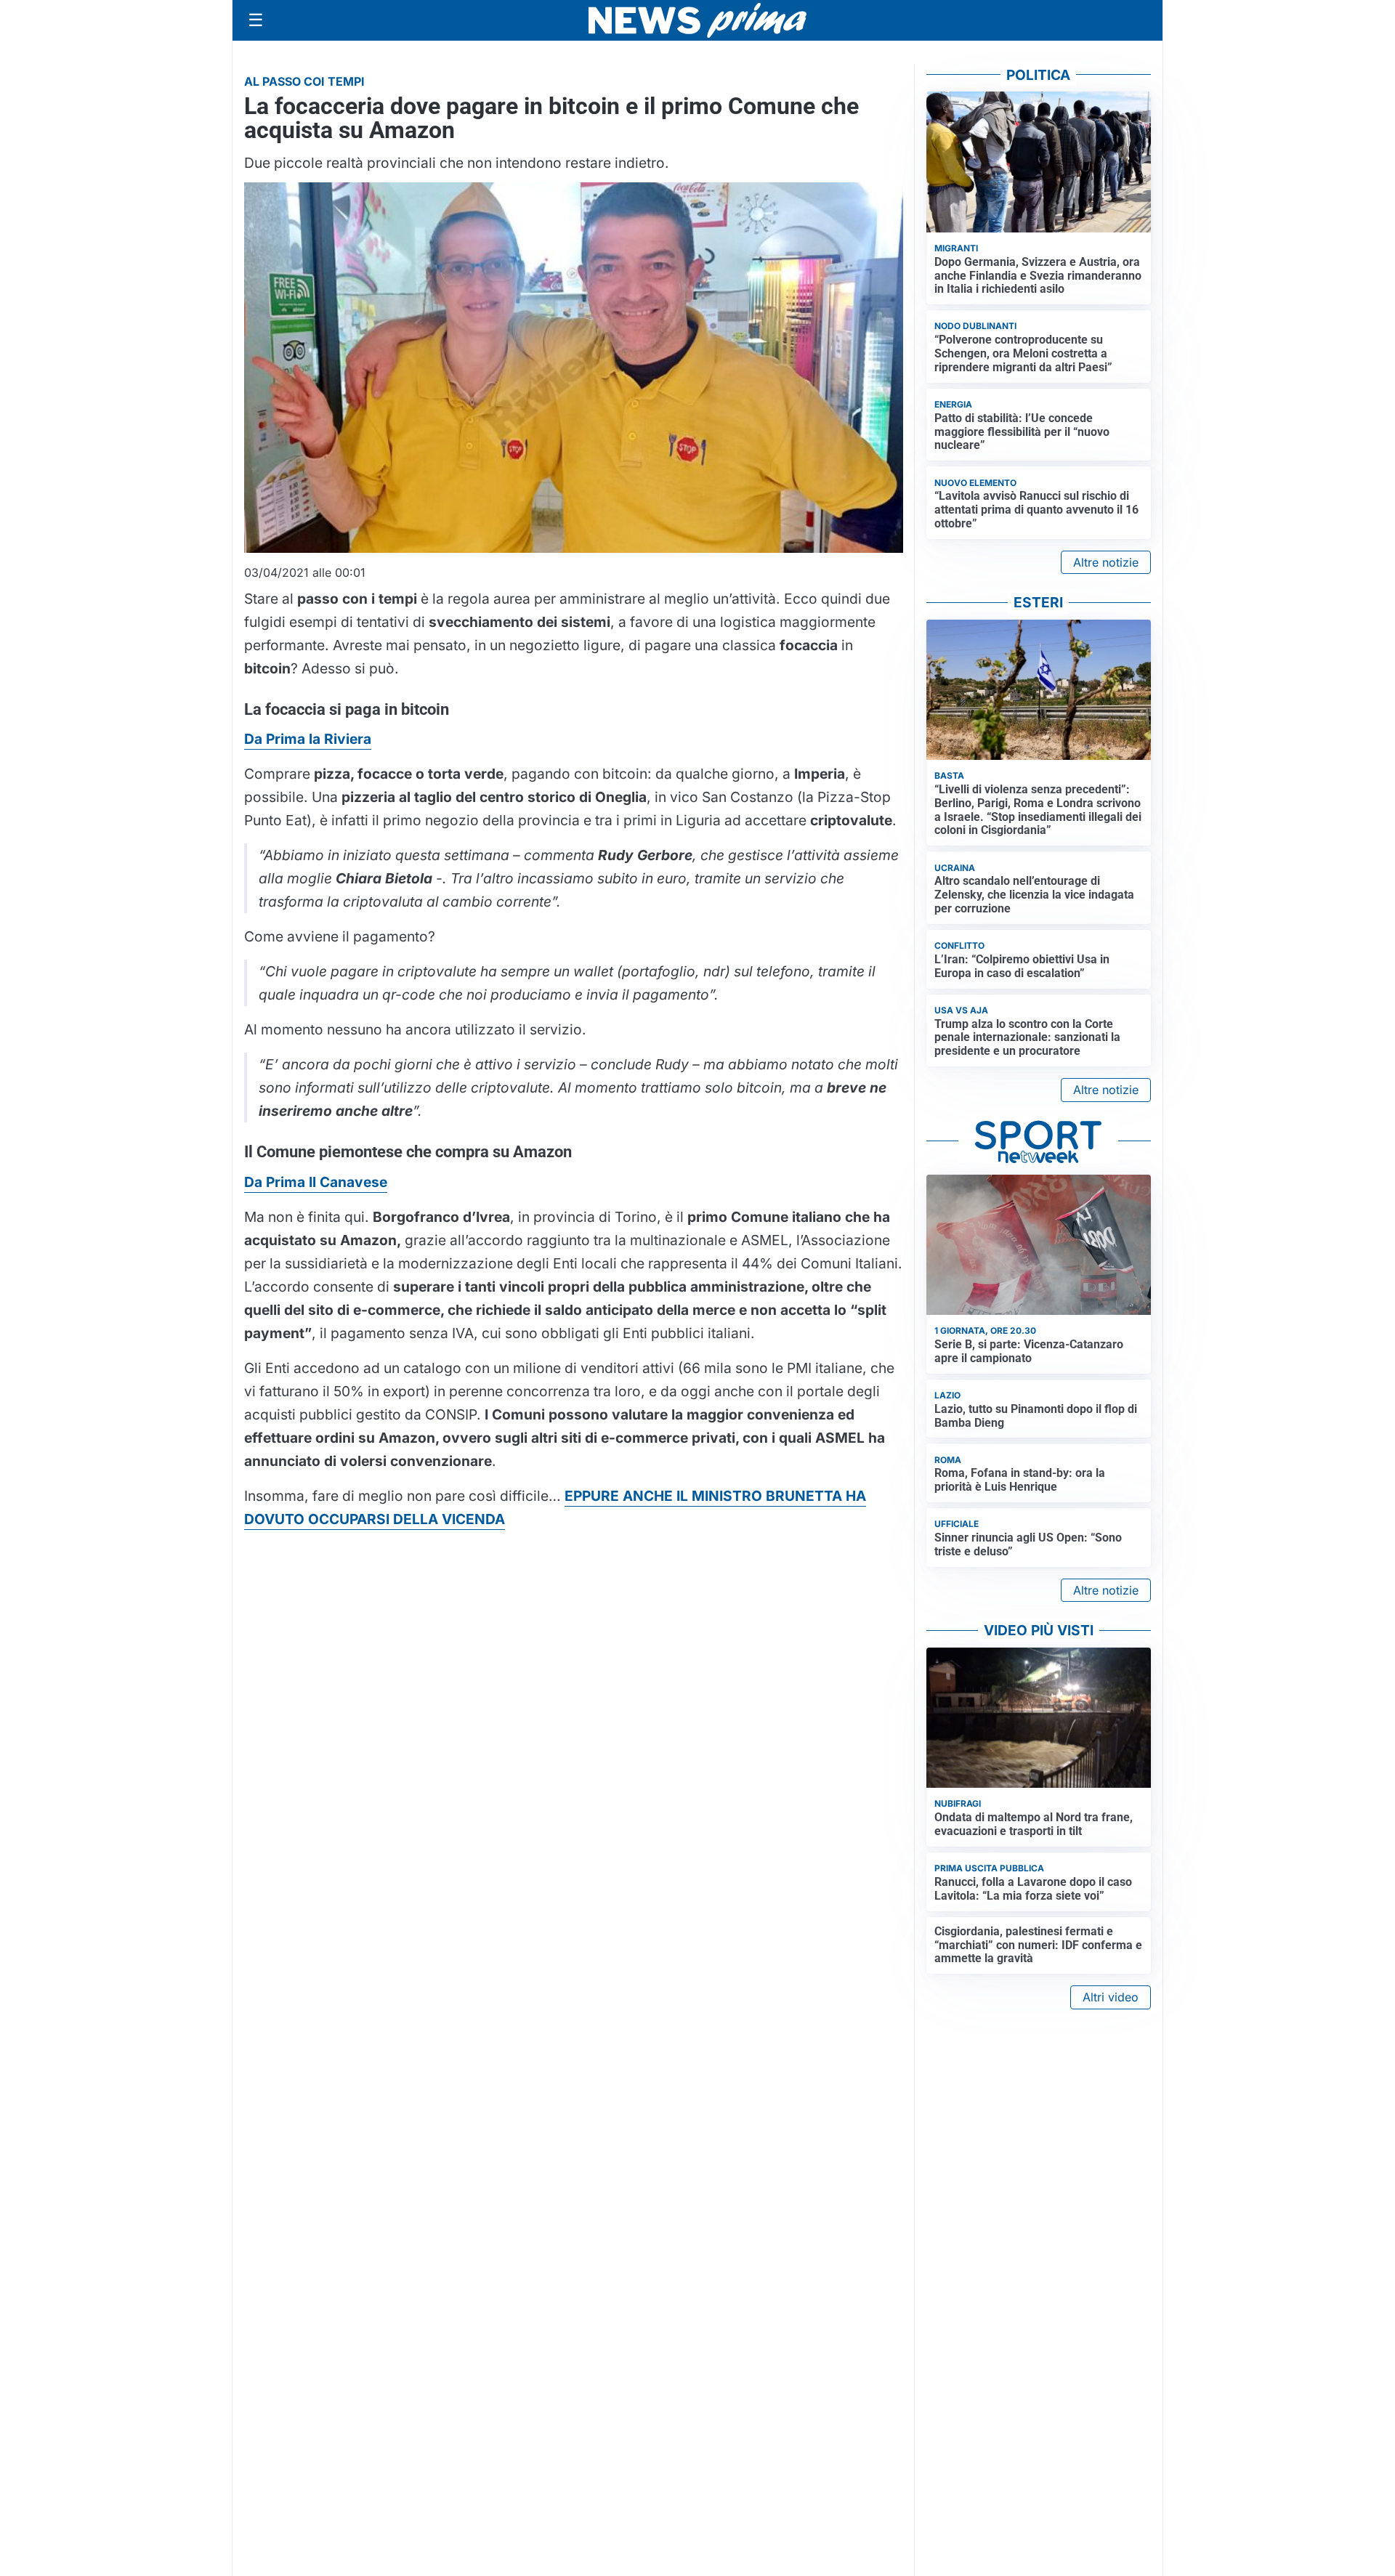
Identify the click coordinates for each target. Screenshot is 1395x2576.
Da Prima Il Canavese (316, 1182)
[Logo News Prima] (697, 20)
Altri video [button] (1111, 1997)
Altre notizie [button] (1106, 562)
